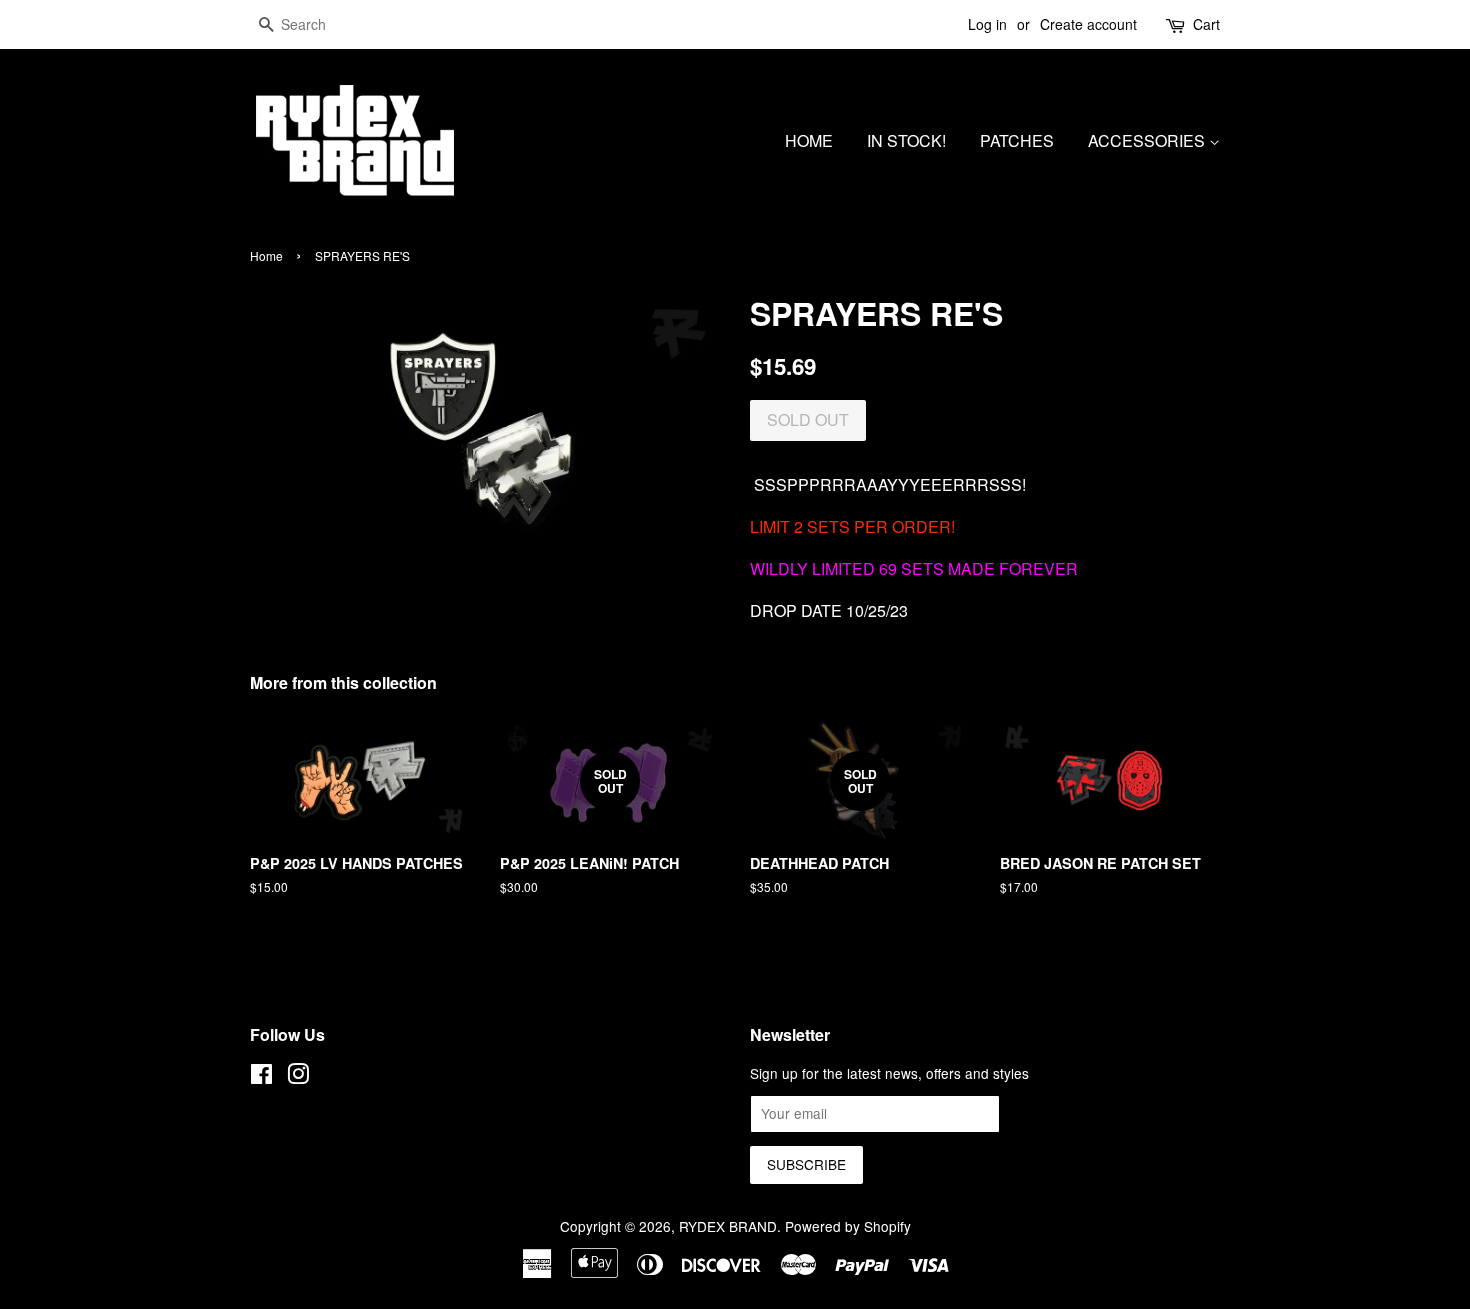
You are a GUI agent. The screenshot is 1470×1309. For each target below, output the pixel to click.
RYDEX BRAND (728, 1226)
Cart (1206, 24)
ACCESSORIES (1148, 140)
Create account (1088, 24)
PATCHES (1017, 140)
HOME (809, 140)
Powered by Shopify (848, 1226)
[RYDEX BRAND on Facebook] (261, 1077)
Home (266, 255)
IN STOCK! (906, 140)
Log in (987, 24)
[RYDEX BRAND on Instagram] (298, 1077)
